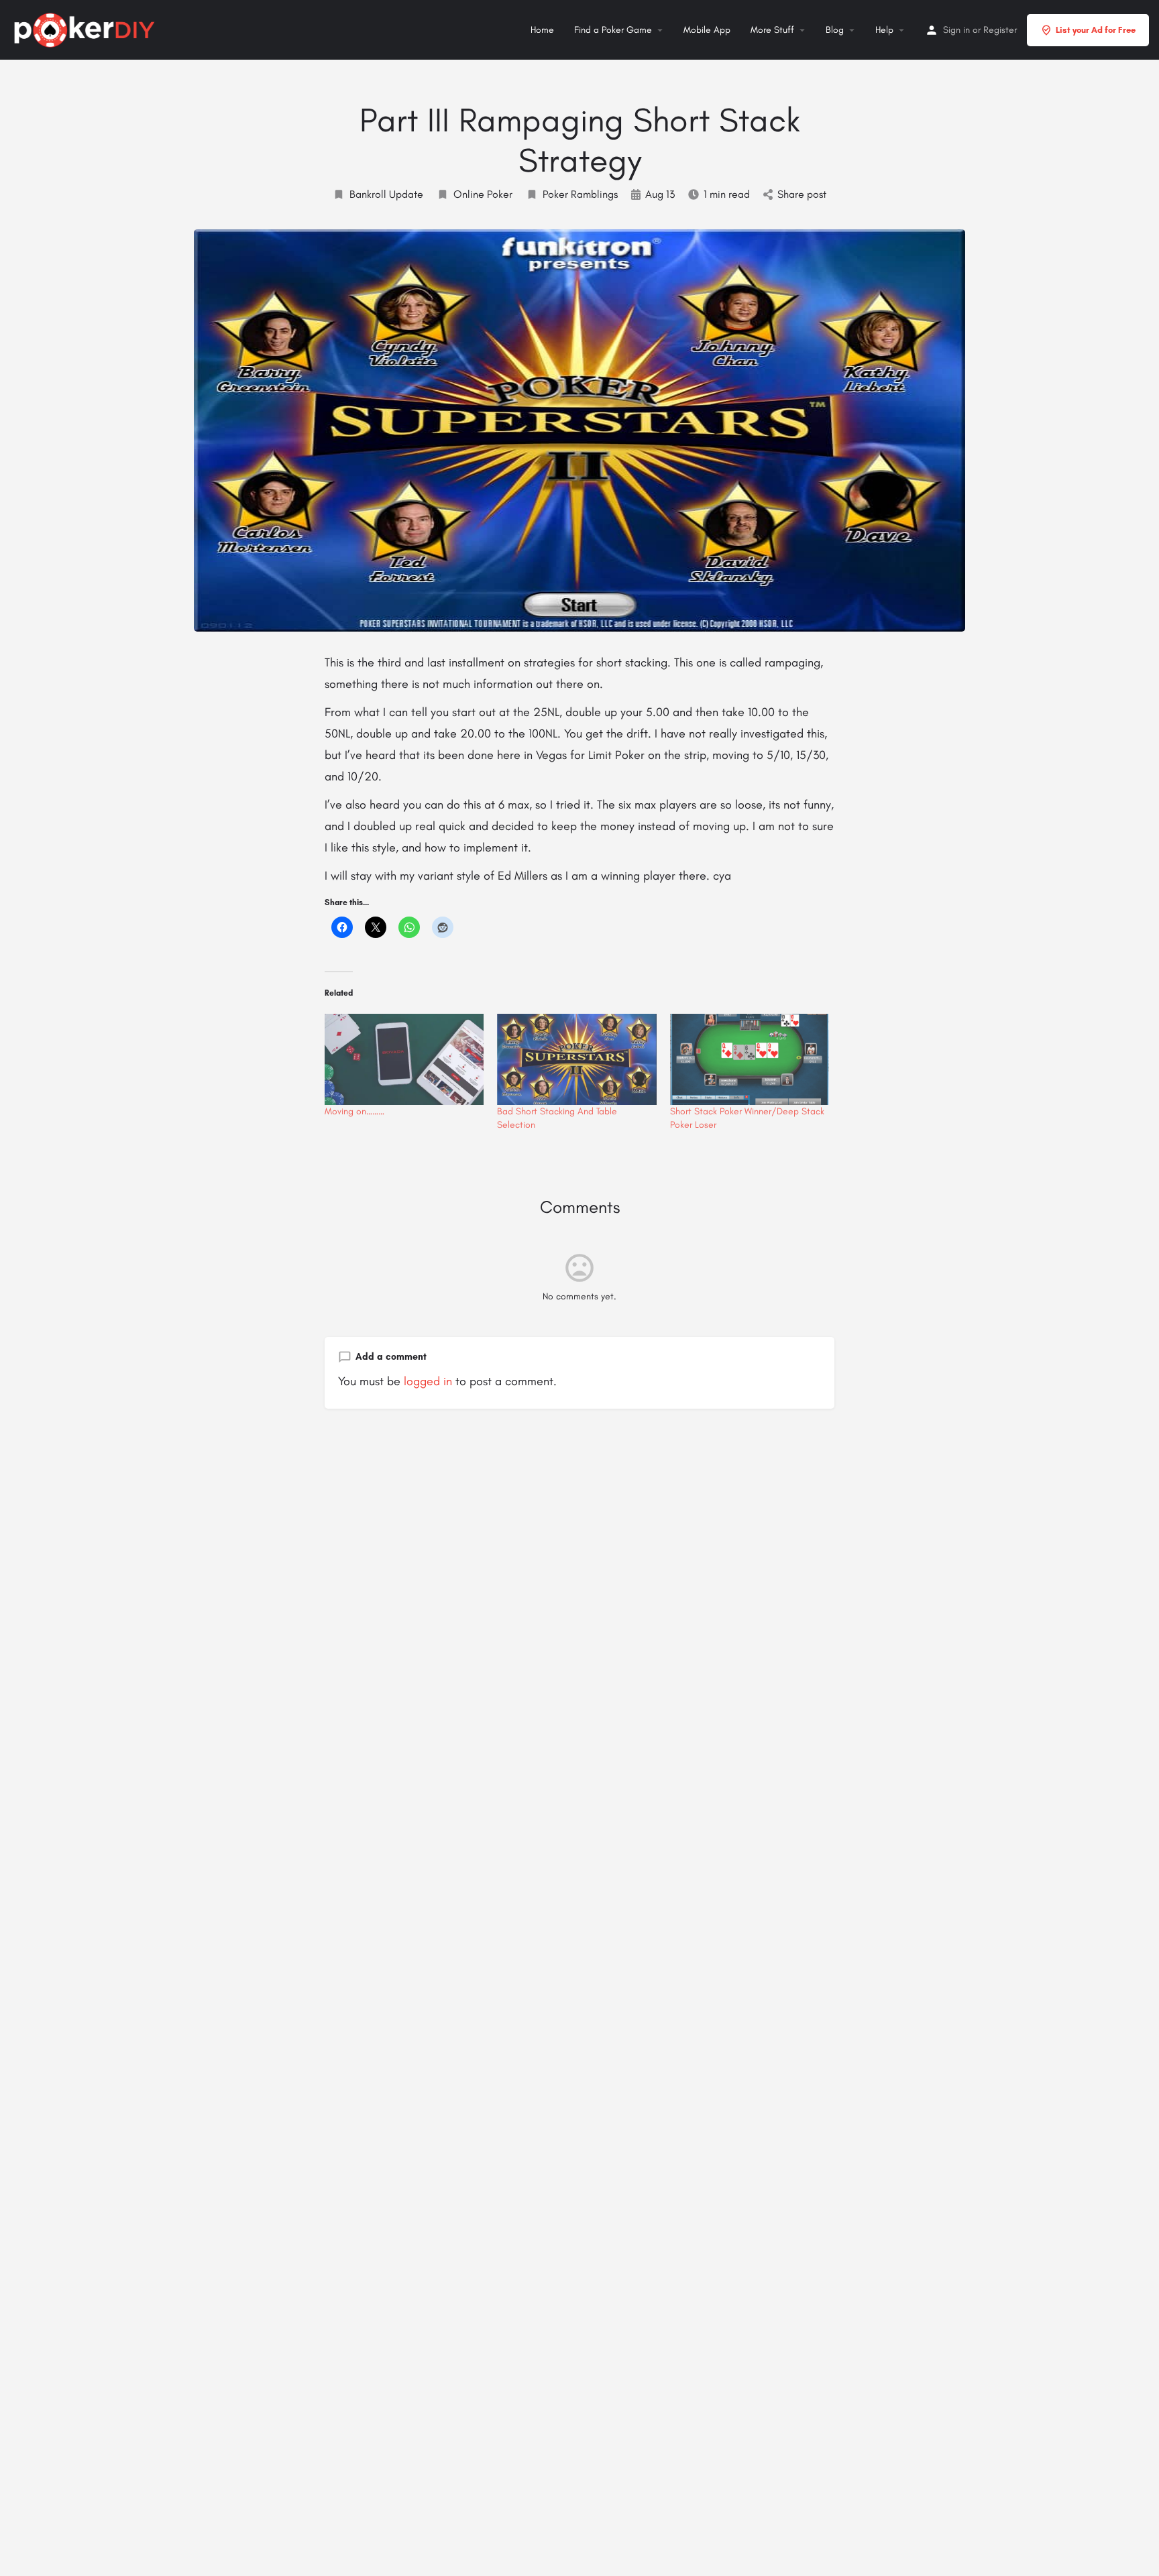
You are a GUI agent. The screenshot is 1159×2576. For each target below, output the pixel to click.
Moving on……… (354, 1111)
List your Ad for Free (1096, 30)
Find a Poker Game (613, 30)
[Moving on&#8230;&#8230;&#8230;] (404, 1059)
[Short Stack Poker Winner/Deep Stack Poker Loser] (750, 1059)
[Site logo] (86, 28)
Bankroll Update (386, 194)
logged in (428, 1381)
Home (542, 30)
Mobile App (707, 30)
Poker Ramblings (580, 194)
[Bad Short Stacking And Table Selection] (576, 1059)
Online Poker (483, 194)
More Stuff (772, 30)
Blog (835, 30)
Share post (802, 194)
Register (1000, 30)
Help (884, 30)
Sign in (956, 30)
